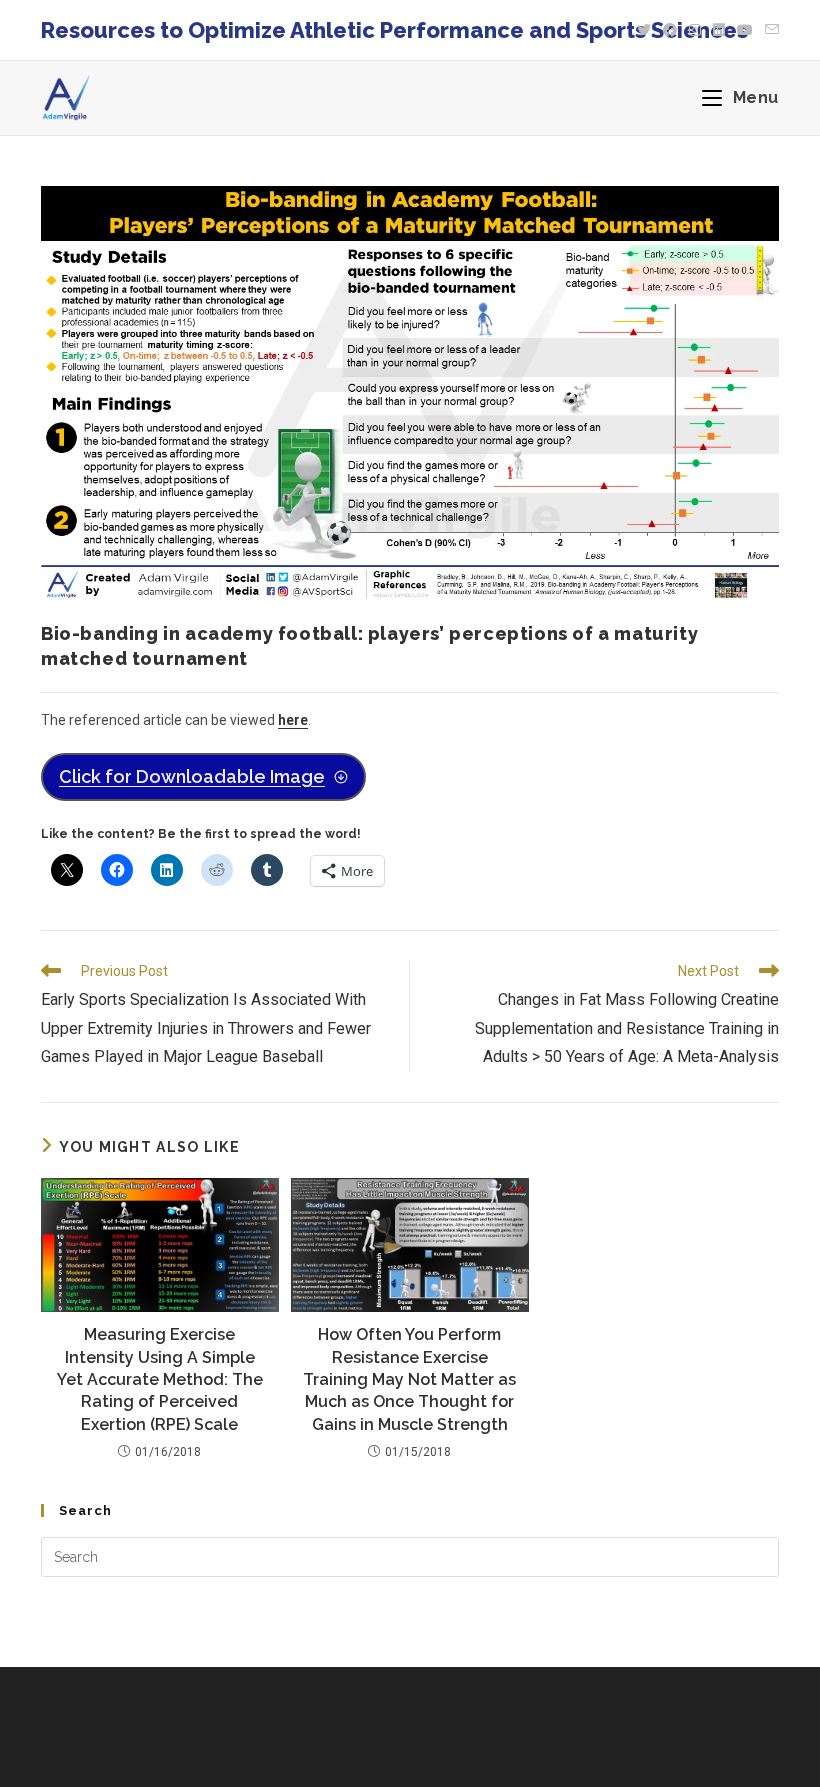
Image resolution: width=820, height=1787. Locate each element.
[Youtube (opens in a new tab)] (745, 30)
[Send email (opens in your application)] (769, 30)
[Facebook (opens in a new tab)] (670, 30)
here (293, 720)
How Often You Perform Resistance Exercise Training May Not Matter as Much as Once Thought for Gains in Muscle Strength (409, 1379)
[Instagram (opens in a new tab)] (695, 30)
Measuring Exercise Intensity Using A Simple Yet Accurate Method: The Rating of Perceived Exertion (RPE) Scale (160, 1379)
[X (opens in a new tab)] (644, 30)
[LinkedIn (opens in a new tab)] (719, 30)
